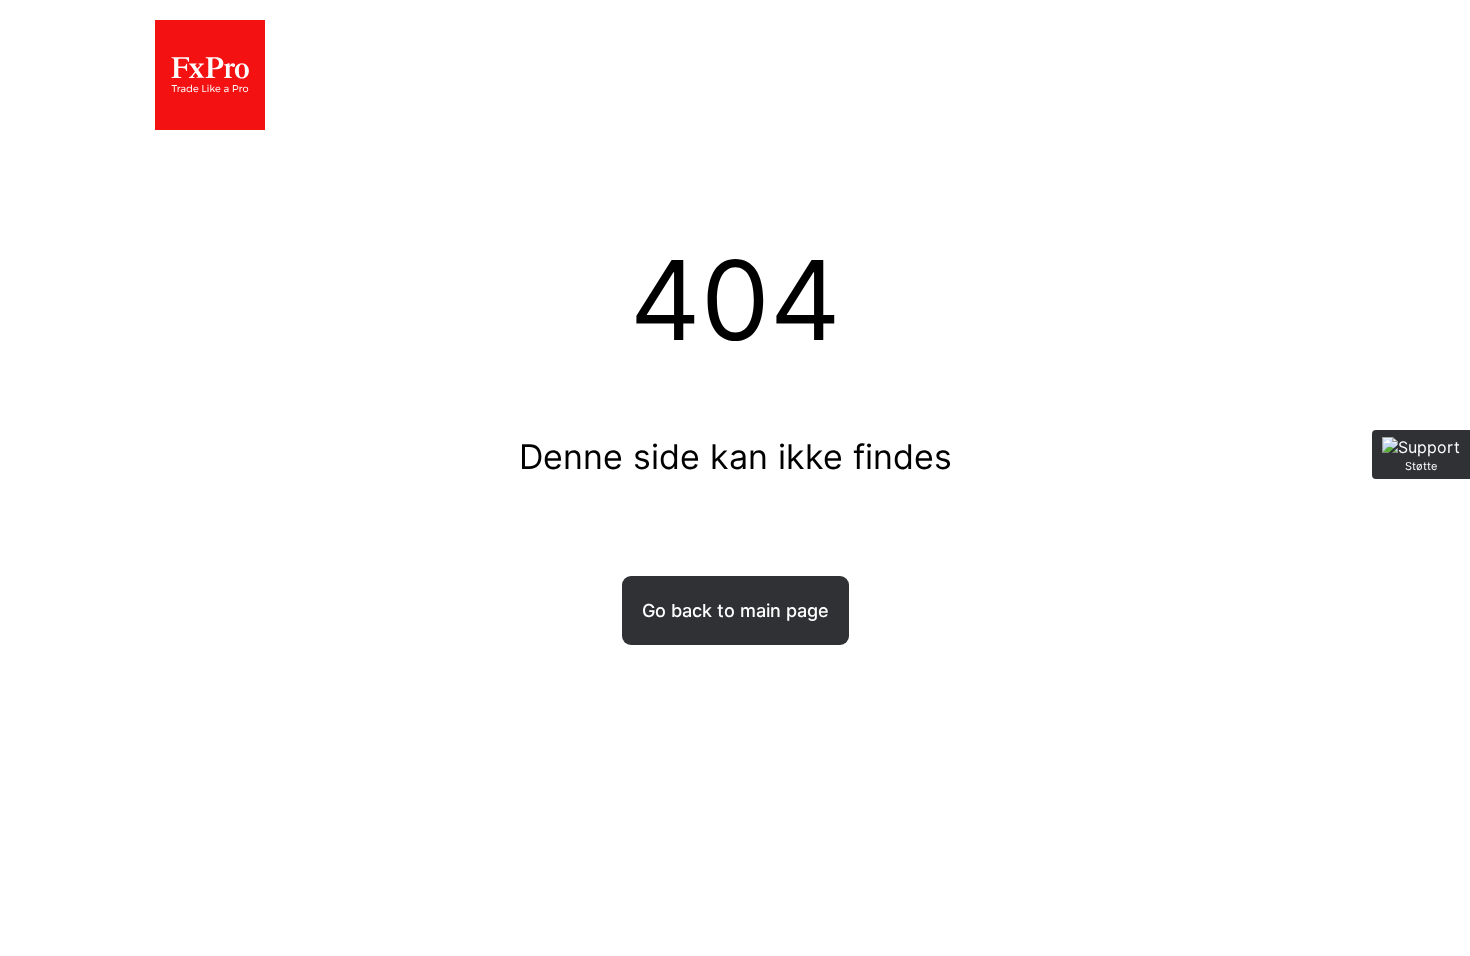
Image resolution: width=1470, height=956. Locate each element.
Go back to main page (735, 610)
